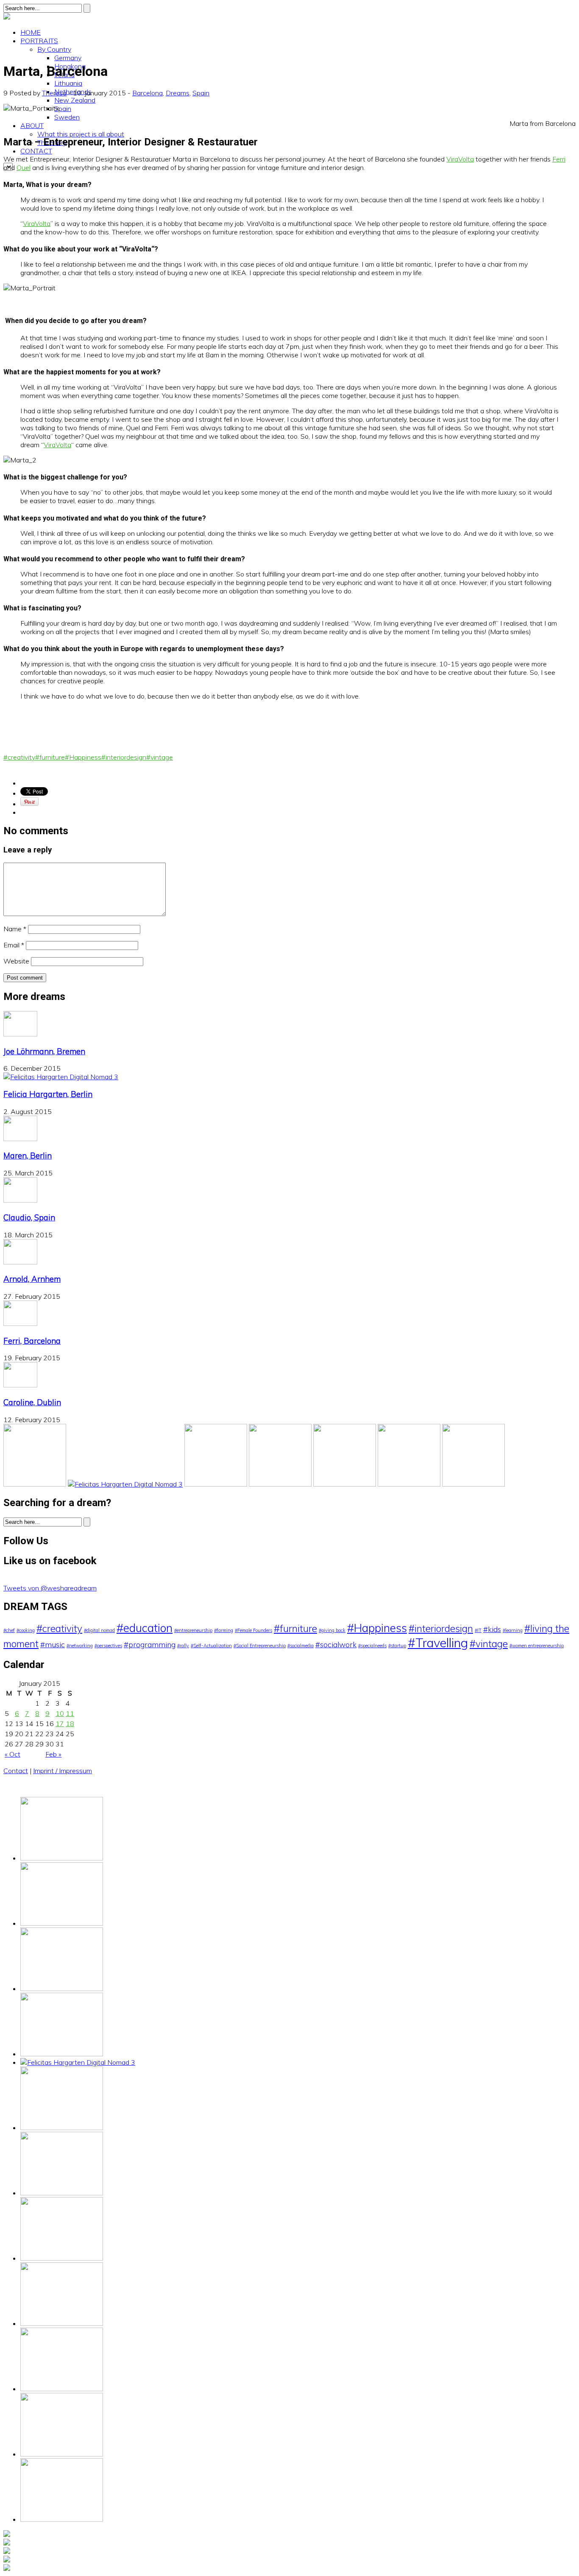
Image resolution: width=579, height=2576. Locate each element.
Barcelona (148, 93)
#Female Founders (253, 1630)
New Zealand (75, 100)
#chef (9, 1630)
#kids (492, 1629)
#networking (80, 1646)
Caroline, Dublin (32, 1402)
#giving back (332, 1630)
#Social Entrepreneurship (260, 1646)
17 (60, 1724)
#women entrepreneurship (537, 1646)
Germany (68, 58)
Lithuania (68, 83)
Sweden (67, 117)
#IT (478, 1630)
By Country (54, 49)
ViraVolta (460, 159)
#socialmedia (301, 1646)
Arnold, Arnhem (32, 1279)
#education (145, 1628)
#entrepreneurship (193, 1630)
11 (70, 1713)
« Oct (13, 1754)
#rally (183, 1646)
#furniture (50, 757)
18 (70, 1724)
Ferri (559, 159)
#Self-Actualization (211, 1646)
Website (16, 961)
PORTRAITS (39, 41)
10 (60, 1713)
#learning (513, 1630)
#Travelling (438, 1643)
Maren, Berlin (28, 1156)
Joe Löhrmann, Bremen (44, 1051)
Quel (24, 167)
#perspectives (108, 1646)
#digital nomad (99, 1630)
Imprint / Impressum (63, 1771)
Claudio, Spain (29, 1217)
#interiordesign (124, 757)
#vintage (160, 757)
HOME (31, 32)
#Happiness (83, 757)
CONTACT (36, 151)
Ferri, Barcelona (32, 1341)
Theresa (54, 93)
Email (14, 945)
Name (15, 929)
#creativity (19, 757)
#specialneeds (372, 1646)
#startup (397, 1646)
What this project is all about (81, 134)
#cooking (26, 1630)
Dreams (178, 93)
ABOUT (32, 125)
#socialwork (336, 1644)
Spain (63, 109)
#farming (224, 1630)
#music (53, 1644)
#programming (150, 1644)
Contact (16, 1771)
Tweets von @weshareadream (50, 1588)
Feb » (53, 1754)
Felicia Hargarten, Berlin (48, 1094)
